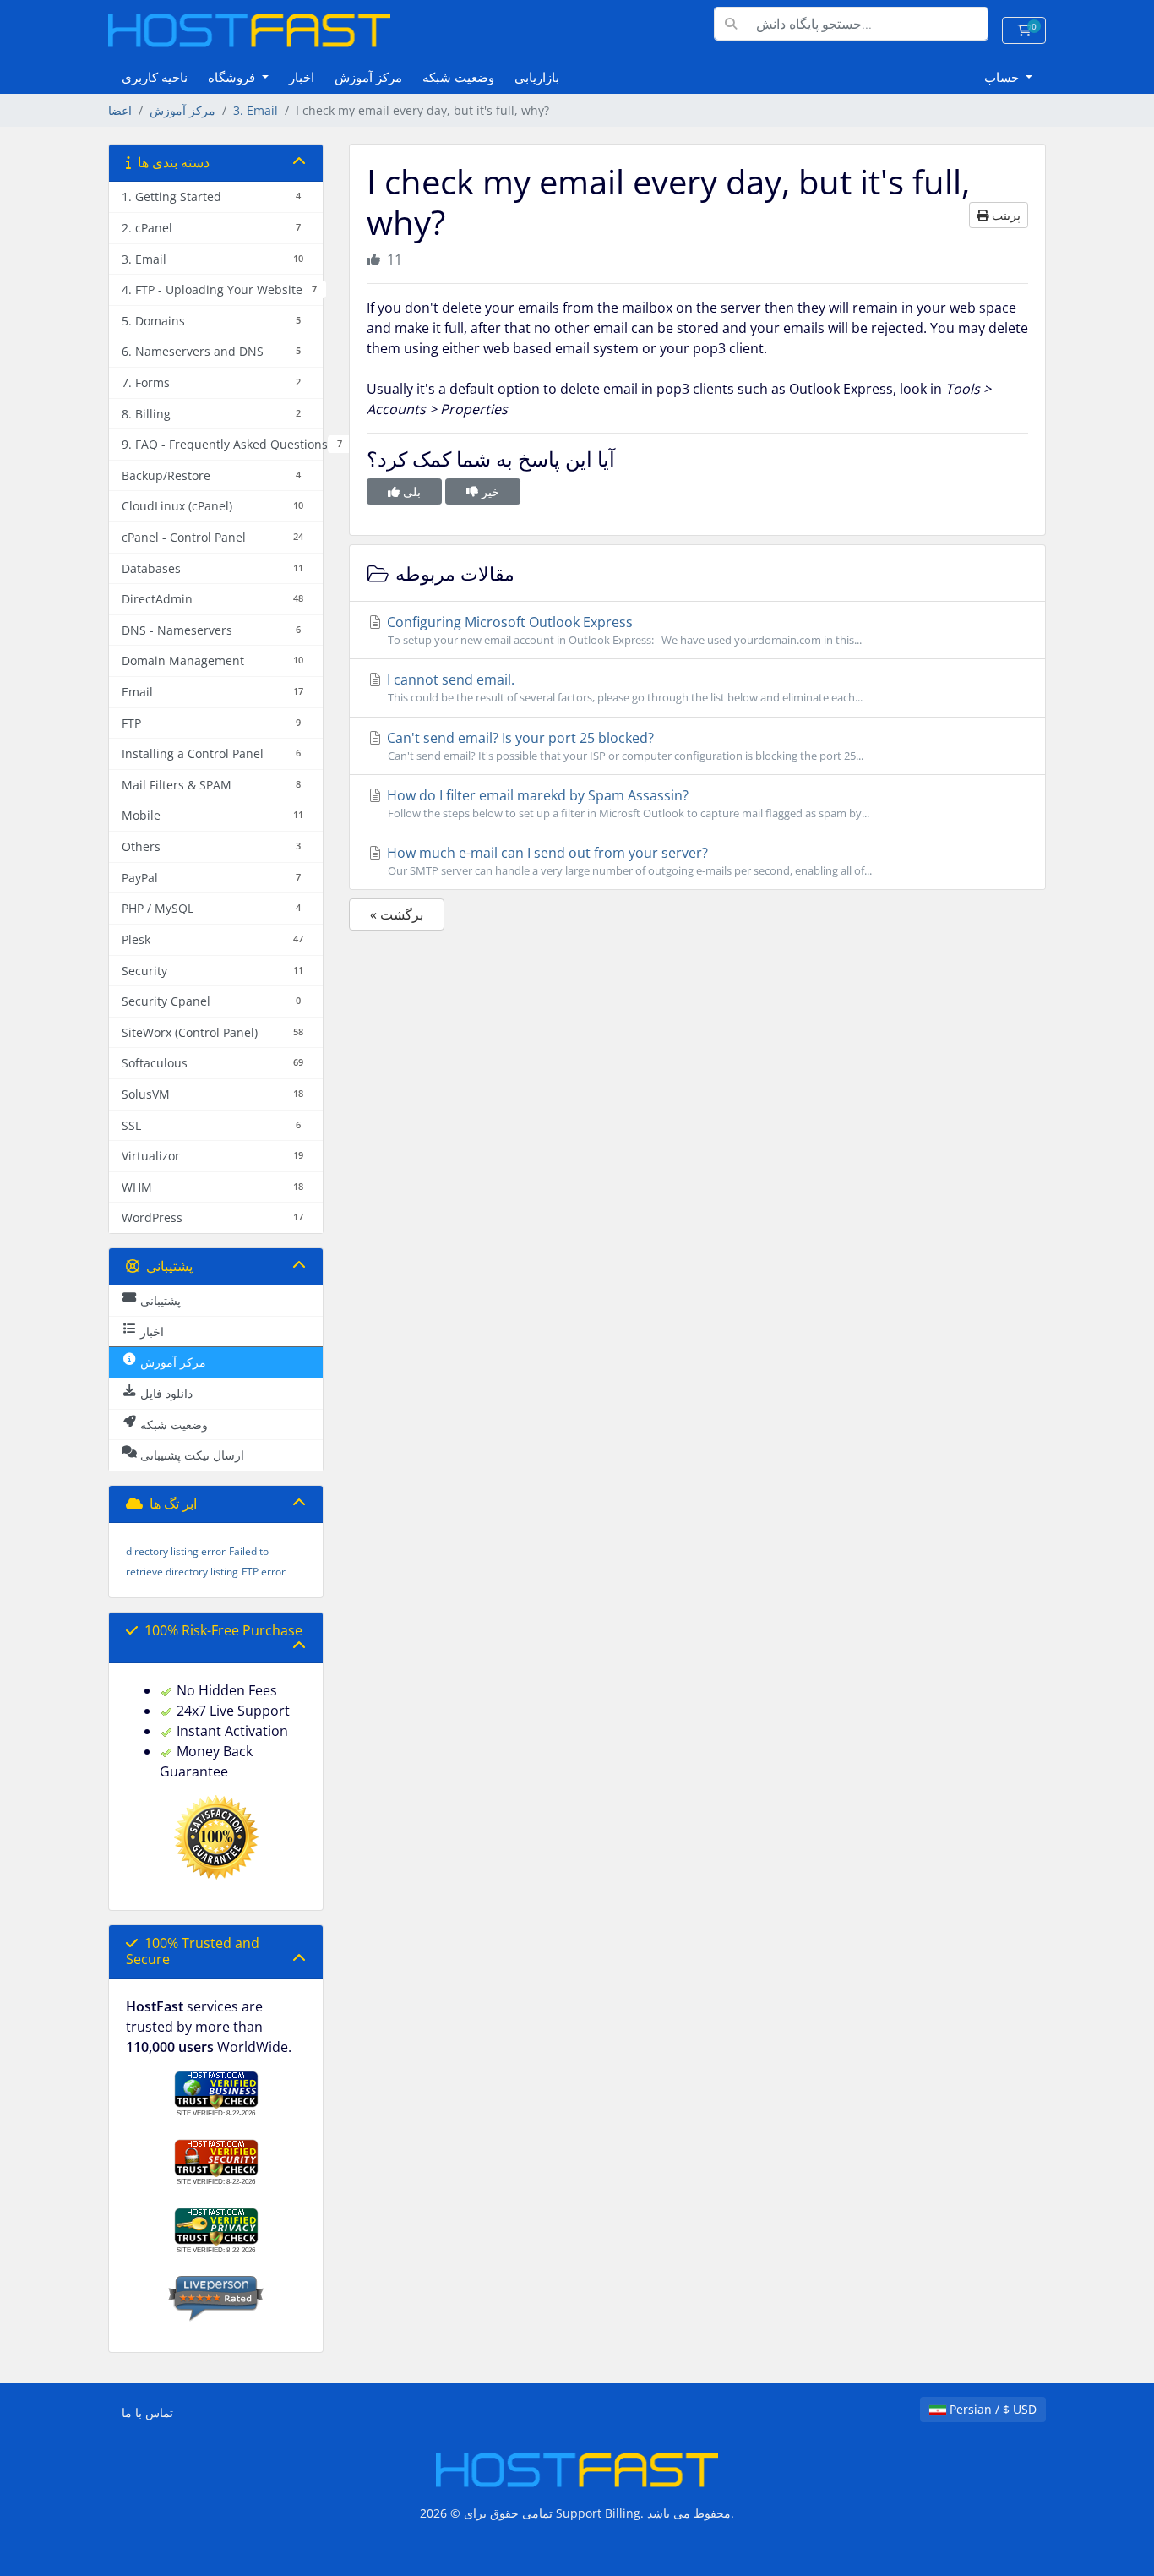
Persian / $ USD (991, 2409)
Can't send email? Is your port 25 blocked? (623, 746)
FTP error (264, 1572)
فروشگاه (233, 77)
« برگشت (397, 914)
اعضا (120, 110)
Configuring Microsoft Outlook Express (623, 630)
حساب (1003, 77)
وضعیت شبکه (458, 77)
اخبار (302, 77)
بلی (410, 491)
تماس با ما (147, 2412)
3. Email (256, 110)
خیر (489, 491)
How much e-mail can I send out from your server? (628, 861)
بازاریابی (537, 77)
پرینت (1004, 215)
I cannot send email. (623, 688)
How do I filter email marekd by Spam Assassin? (626, 803)
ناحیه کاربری (155, 77)
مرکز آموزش (368, 77)
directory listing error (176, 1551)
